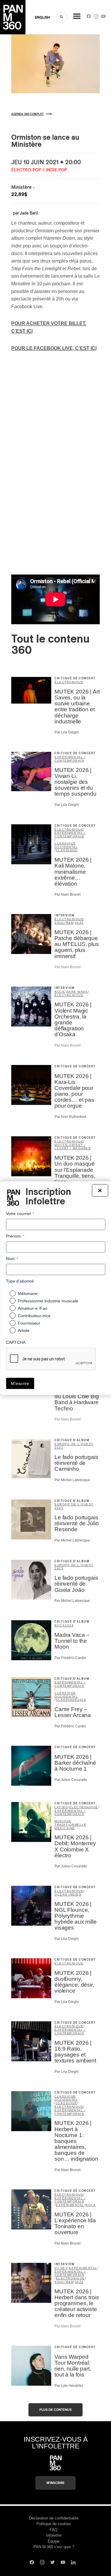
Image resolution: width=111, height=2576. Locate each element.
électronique (69, 682)
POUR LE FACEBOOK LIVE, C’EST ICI (54, 348)
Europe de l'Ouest (74, 1444)
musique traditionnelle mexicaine (70, 1825)
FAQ (54, 2530)
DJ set (61, 2268)
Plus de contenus (55, 2410)
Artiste (24, 1330)
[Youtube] (103, 18)
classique (67, 850)
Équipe (54, 2541)
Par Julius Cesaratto (71, 1780)
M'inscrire (55, 2483)
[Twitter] (53, 2563)
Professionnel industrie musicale (48, 1301)
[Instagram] (96, 18)
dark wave (77, 992)
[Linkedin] (73, 2563)
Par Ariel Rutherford (70, 1117)
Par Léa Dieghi (67, 732)
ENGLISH (42, 17)
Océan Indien (68, 1894)
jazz (79, 923)
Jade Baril (29, 213)
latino (61, 1807)
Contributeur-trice (34, 1316)
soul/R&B (64, 923)
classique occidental (66, 845)
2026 (69, 1625)
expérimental (70, 2205)
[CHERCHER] (62, 17)
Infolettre (54, 2535)
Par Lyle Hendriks (69, 2386)
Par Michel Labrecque (72, 1480)
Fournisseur (29, 1323)
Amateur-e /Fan (33, 1308)
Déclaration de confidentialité (54, 2518)
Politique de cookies (54, 2524)
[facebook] (89, 18)
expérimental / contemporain (70, 759)
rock (60, 992)
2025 (59, 1448)
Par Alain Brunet (67, 894)
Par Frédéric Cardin (70, 1658)
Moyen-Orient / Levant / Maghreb (73, 1147)
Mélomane (28, 1293)
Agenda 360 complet (28, 114)
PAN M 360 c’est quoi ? (54, 2547)
